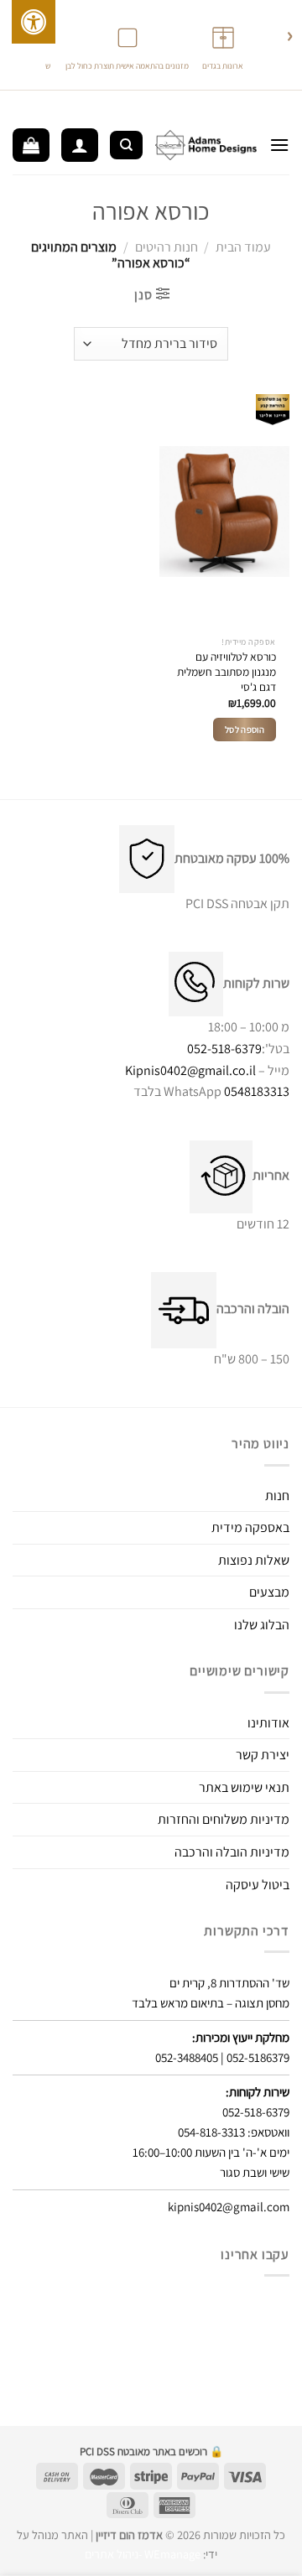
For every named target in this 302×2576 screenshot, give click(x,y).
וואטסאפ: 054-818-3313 (234, 2132)
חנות (277, 1496)
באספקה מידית (250, 1527)
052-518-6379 (224, 1049)
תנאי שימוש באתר (244, 1787)
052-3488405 (187, 2057)
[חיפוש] (126, 145)
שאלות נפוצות (254, 1560)
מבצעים (269, 1592)
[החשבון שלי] (80, 145)
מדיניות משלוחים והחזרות (224, 1819)
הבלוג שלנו (262, 1625)
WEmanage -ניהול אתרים (143, 2554)
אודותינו (268, 1723)
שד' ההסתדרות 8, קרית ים (229, 1983)
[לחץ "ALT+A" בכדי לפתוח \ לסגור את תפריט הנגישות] (34, 22)
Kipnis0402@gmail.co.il (190, 1070)
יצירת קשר (263, 1755)
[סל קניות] (31, 145)
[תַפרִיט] (279, 145)
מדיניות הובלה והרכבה (232, 1852)
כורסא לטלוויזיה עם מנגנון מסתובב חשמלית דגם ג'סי (226, 672)
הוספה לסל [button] (245, 730)
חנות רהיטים (167, 247)
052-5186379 (258, 2057)
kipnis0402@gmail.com (229, 2207)
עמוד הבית (243, 247)
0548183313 (257, 1091)
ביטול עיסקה (258, 1885)
